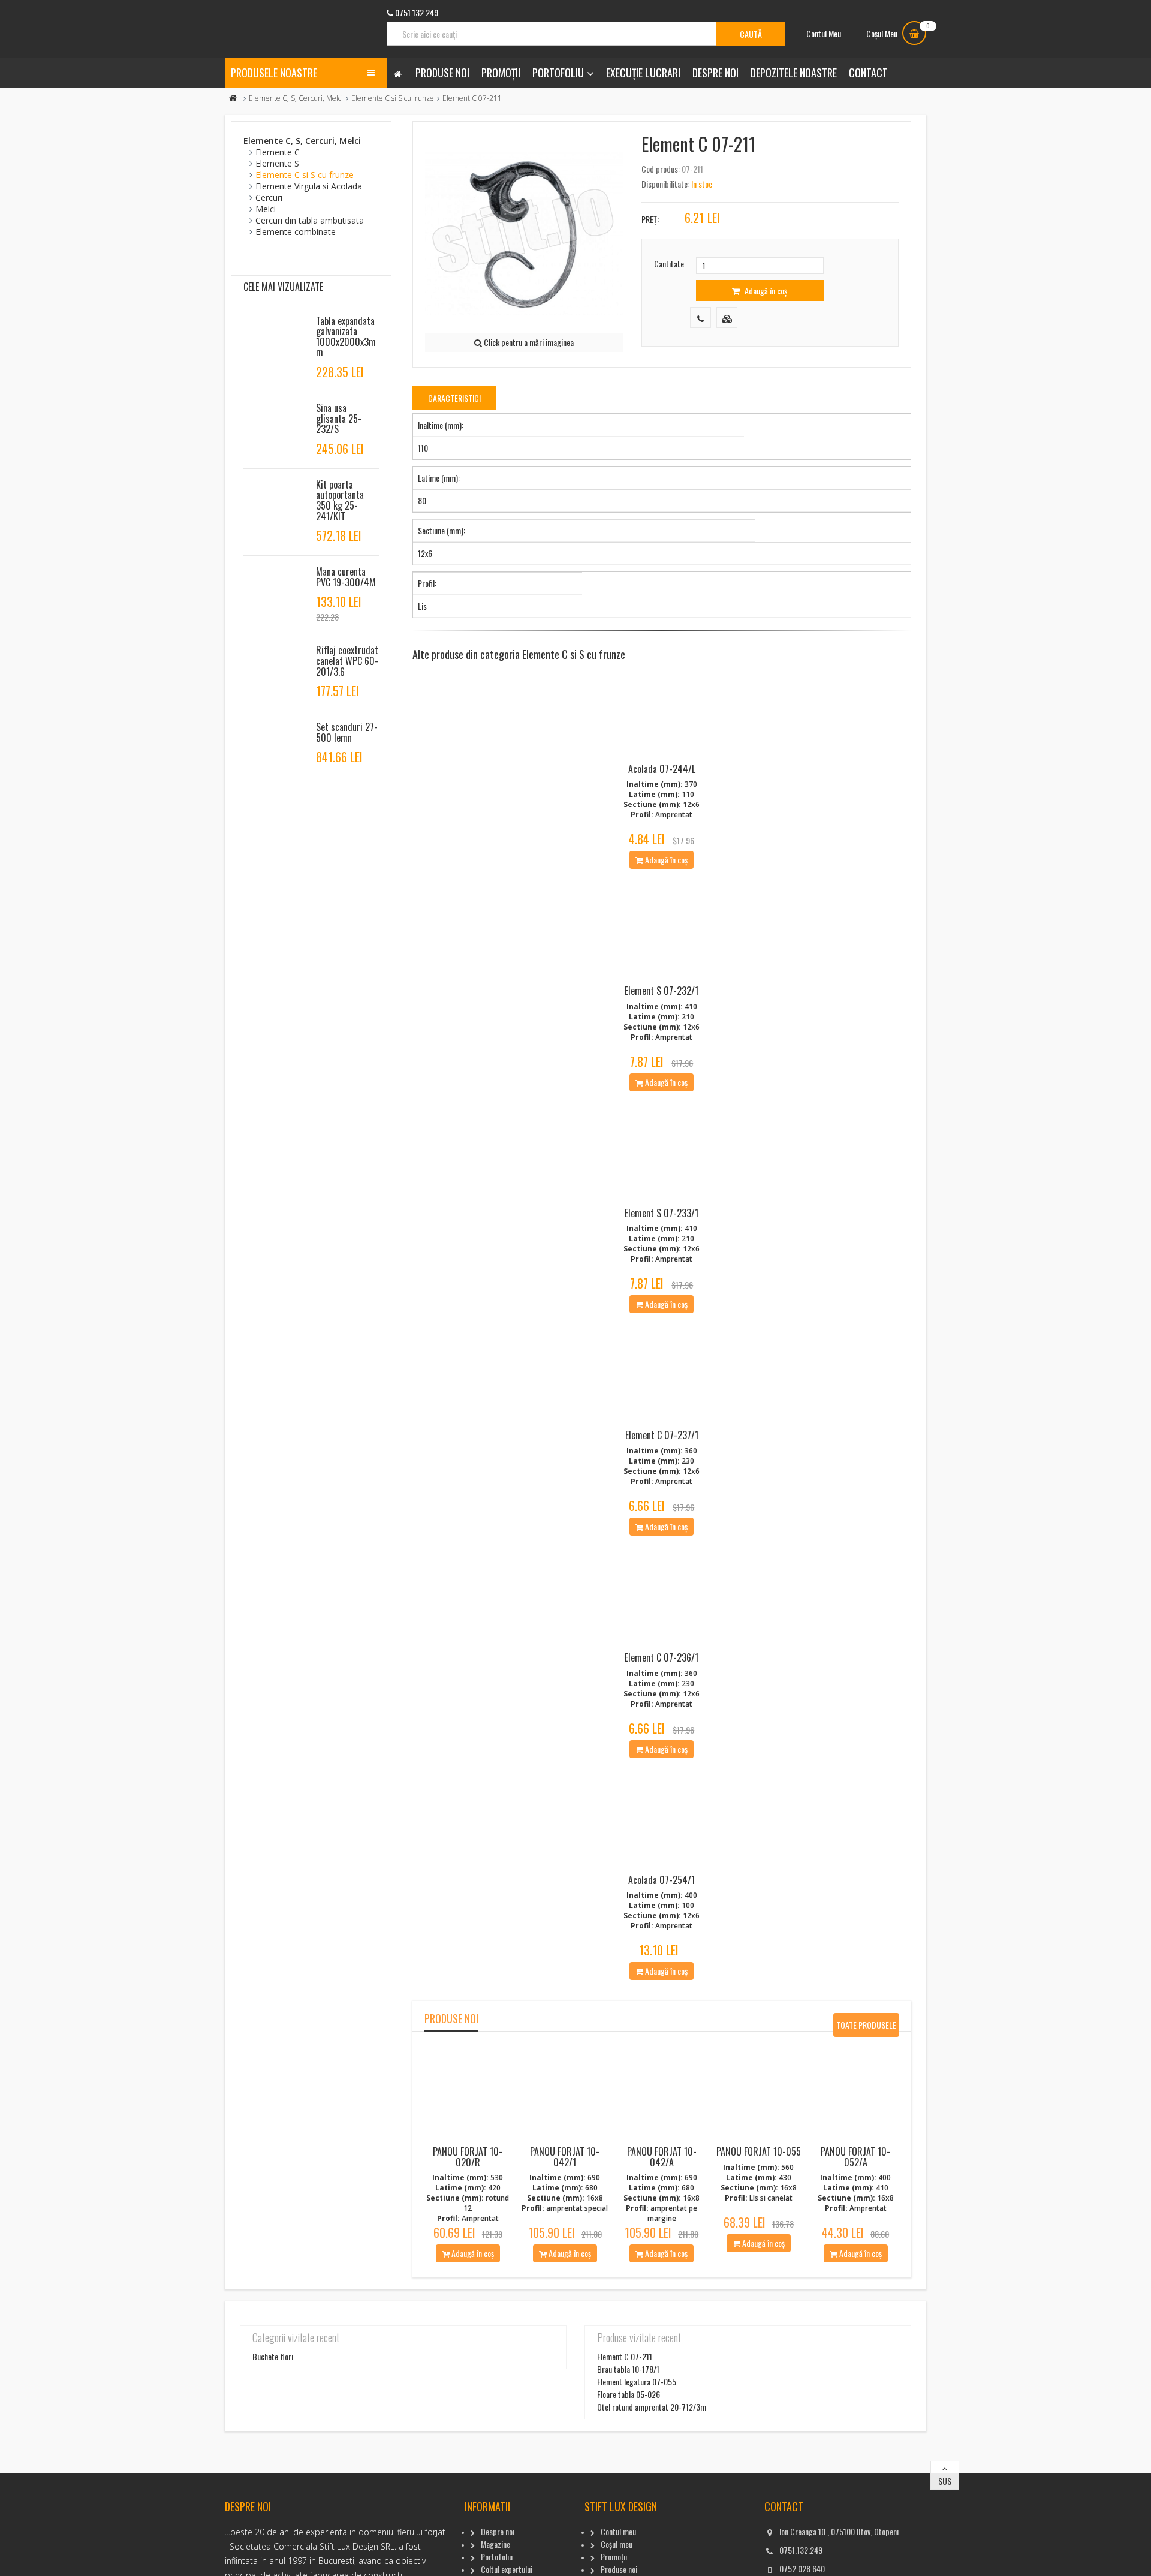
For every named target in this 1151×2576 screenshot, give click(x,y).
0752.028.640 (802, 2569)
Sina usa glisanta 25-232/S (339, 418)
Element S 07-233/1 (662, 1213)
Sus (945, 2481)
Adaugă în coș (765, 291)
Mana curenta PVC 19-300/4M (346, 577)
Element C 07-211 (625, 2356)
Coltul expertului (507, 2569)
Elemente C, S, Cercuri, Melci (296, 98)
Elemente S (277, 163)
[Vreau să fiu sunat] (700, 318)
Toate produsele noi (866, 2028)
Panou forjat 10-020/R (468, 2157)
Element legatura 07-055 (637, 2381)
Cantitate (669, 264)
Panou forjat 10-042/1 (565, 2157)
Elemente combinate (296, 232)
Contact (868, 73)
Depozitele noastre (794, 73)
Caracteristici (454, 398)
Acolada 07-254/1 (662, 1880)
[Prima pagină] (233, 98)
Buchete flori (273, 2356)
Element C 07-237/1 (662, 1435)
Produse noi (442, 73)
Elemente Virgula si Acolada (309, 186)
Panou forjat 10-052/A (855, 2157)
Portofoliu (558, 73)
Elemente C (278, 152)
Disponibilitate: (665, 184)
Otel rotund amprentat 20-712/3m (652, 2407)
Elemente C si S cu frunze (393, 98)
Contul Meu (824, 33)
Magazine (495, 2544)
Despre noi (715, 73)
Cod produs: (661, 169)
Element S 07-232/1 (662, 991)
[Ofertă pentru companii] (727, 318)
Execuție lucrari (643, 73)
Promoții (501, 73)
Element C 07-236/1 (662, 1657)
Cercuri (269, 198)
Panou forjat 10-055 (759, 2151)
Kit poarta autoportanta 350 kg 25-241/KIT (340, 500)
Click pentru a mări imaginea (528, 342)
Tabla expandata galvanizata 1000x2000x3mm (346, 337)
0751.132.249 (801, 2550)
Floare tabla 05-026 (629, 2394)
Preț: (650, 219)
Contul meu (618, 2531)
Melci (266, 209)
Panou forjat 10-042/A (662, 2157)
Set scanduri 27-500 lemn (347, 732)
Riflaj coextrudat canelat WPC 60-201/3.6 (347, 660)
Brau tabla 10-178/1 (628, 2369)
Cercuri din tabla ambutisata (310, 220)
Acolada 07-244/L (662, 769)
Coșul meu (617, 2544)
